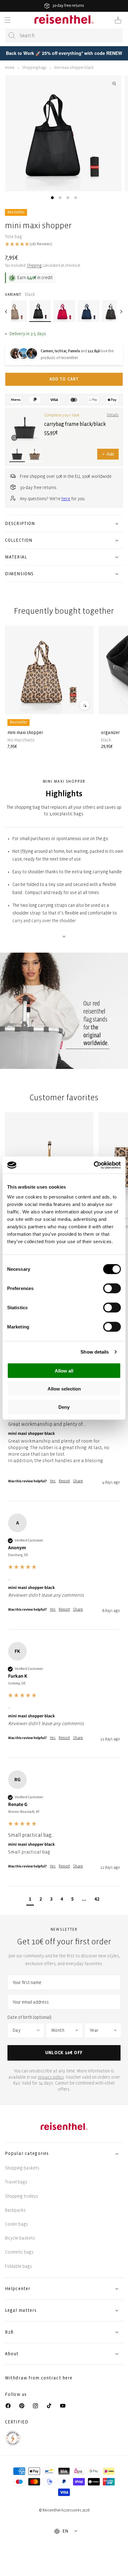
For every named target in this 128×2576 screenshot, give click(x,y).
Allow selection (64, 1389)
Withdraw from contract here (39, 2378)
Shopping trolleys (22, 2196)
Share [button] (78, 1481)
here (66, 499)
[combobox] (64, 36)
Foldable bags (18, 2266)
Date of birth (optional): (30, 2017)
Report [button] (64, 1481)
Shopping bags (34, 68)
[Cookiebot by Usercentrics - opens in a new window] (94, 1165)
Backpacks (15, 2210)
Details (113, 415)
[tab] (52, 198)
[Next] (121, 312)
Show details (95, 1352)
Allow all (64, 1370)
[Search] (12, 36)
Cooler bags (16, 2224)
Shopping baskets (22, 2168)
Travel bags (16, 2182)
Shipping (34, 266)
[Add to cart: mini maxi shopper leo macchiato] (85, 705)
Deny (64, 1407)
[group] (64, 1430)
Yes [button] (53, 1481)
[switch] (112, 1288)
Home (10, 68)
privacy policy (51, 2077)
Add (108, 454)
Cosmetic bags (19, 2252)
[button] (7, 20)
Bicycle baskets (20, 2238)
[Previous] (7, 312)
